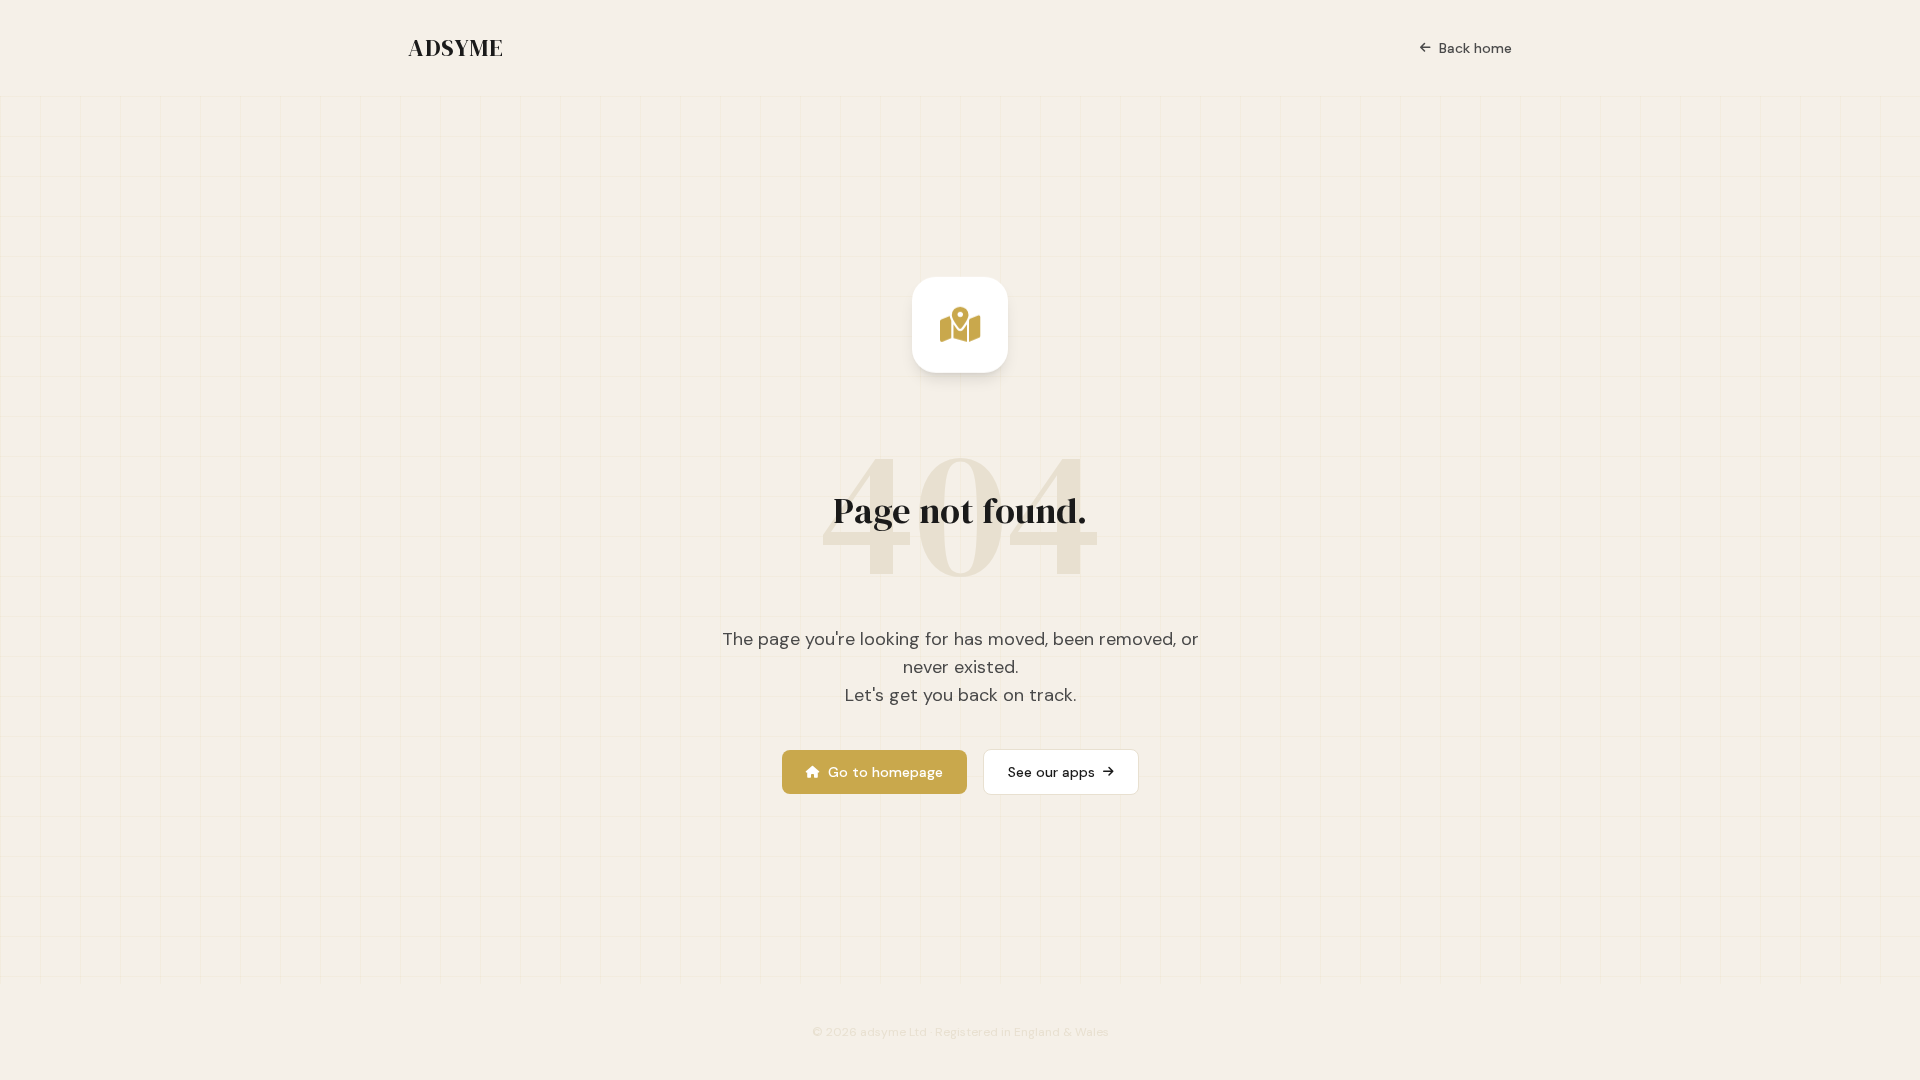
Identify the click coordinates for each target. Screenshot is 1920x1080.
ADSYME (456, 48)
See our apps (1051, 772)
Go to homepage (885, 772)
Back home (1475, 48)
